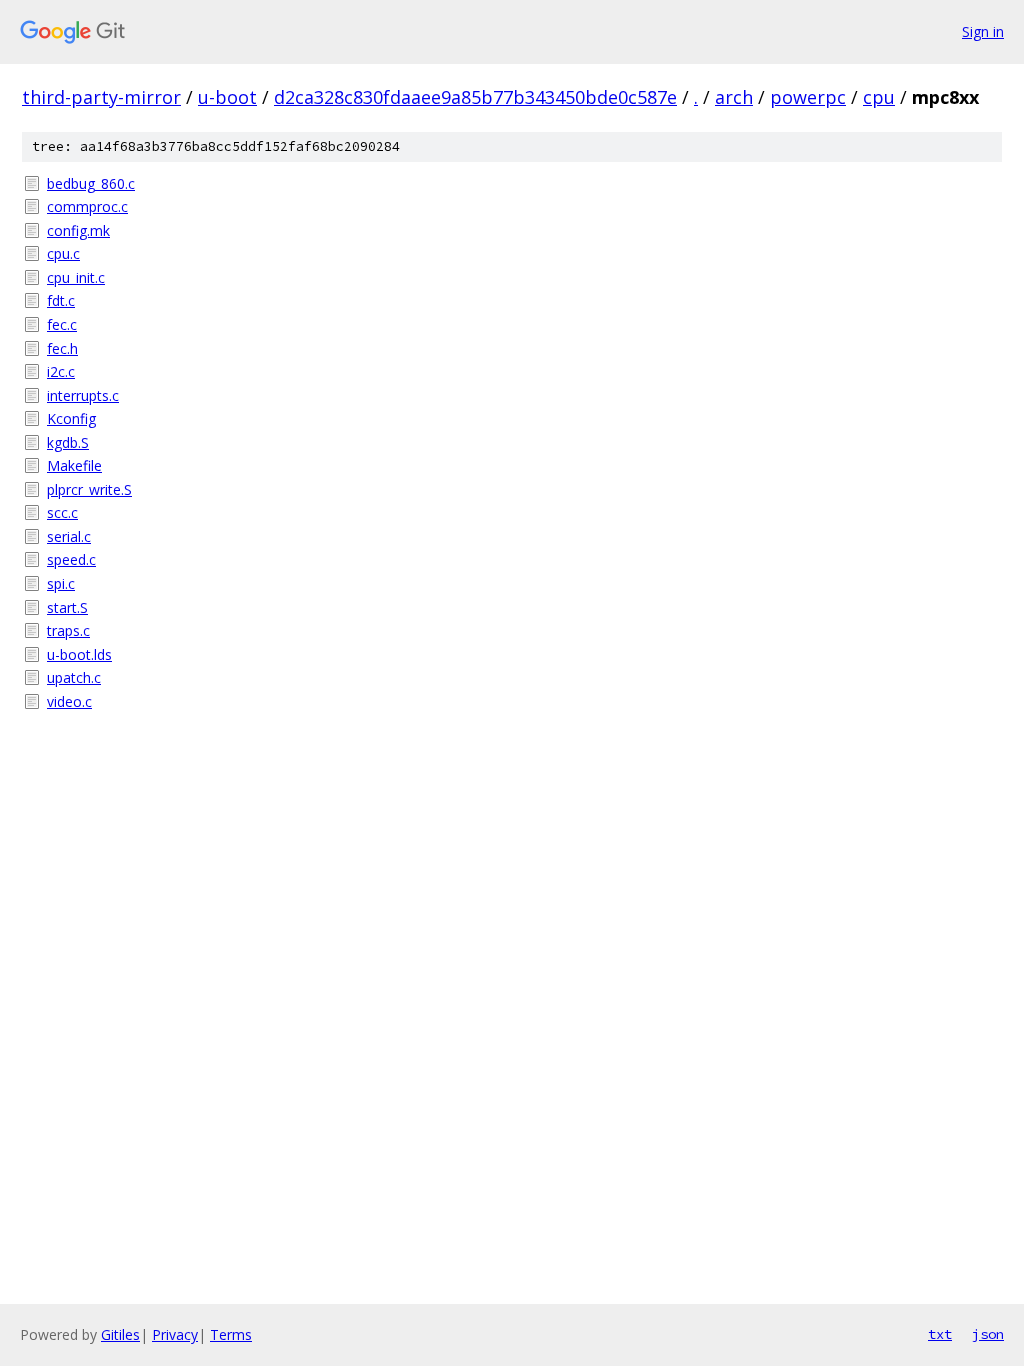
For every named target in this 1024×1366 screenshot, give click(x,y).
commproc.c (87, 206)
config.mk (78, 230)
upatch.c (74, 677)
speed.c (71, 559)
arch (734, 97)
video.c (69, 701)
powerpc (808, 97)
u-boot (227, 97)
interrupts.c (83, 395)
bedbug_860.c (91, 183)
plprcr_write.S (89, 489)
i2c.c (61, 371)
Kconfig (71, 418)
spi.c (61, 583)
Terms (231, 1334)
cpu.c (63, 253)
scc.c (62, 512)
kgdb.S (68, 442)
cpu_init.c (76, 277)
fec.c (62, 324)
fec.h (62, 348)
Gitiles (120, 1334)
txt (940, 1334)
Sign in (983, 31)
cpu (879, 97)
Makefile (74, 465)
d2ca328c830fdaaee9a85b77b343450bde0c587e (475, 97)
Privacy (175, 1334)
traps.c (68, 630)
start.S (67, 607)
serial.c (69, 536)
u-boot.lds (79, 654)
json (988, 1334)
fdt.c (61, 300)
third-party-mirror (101, 97)
